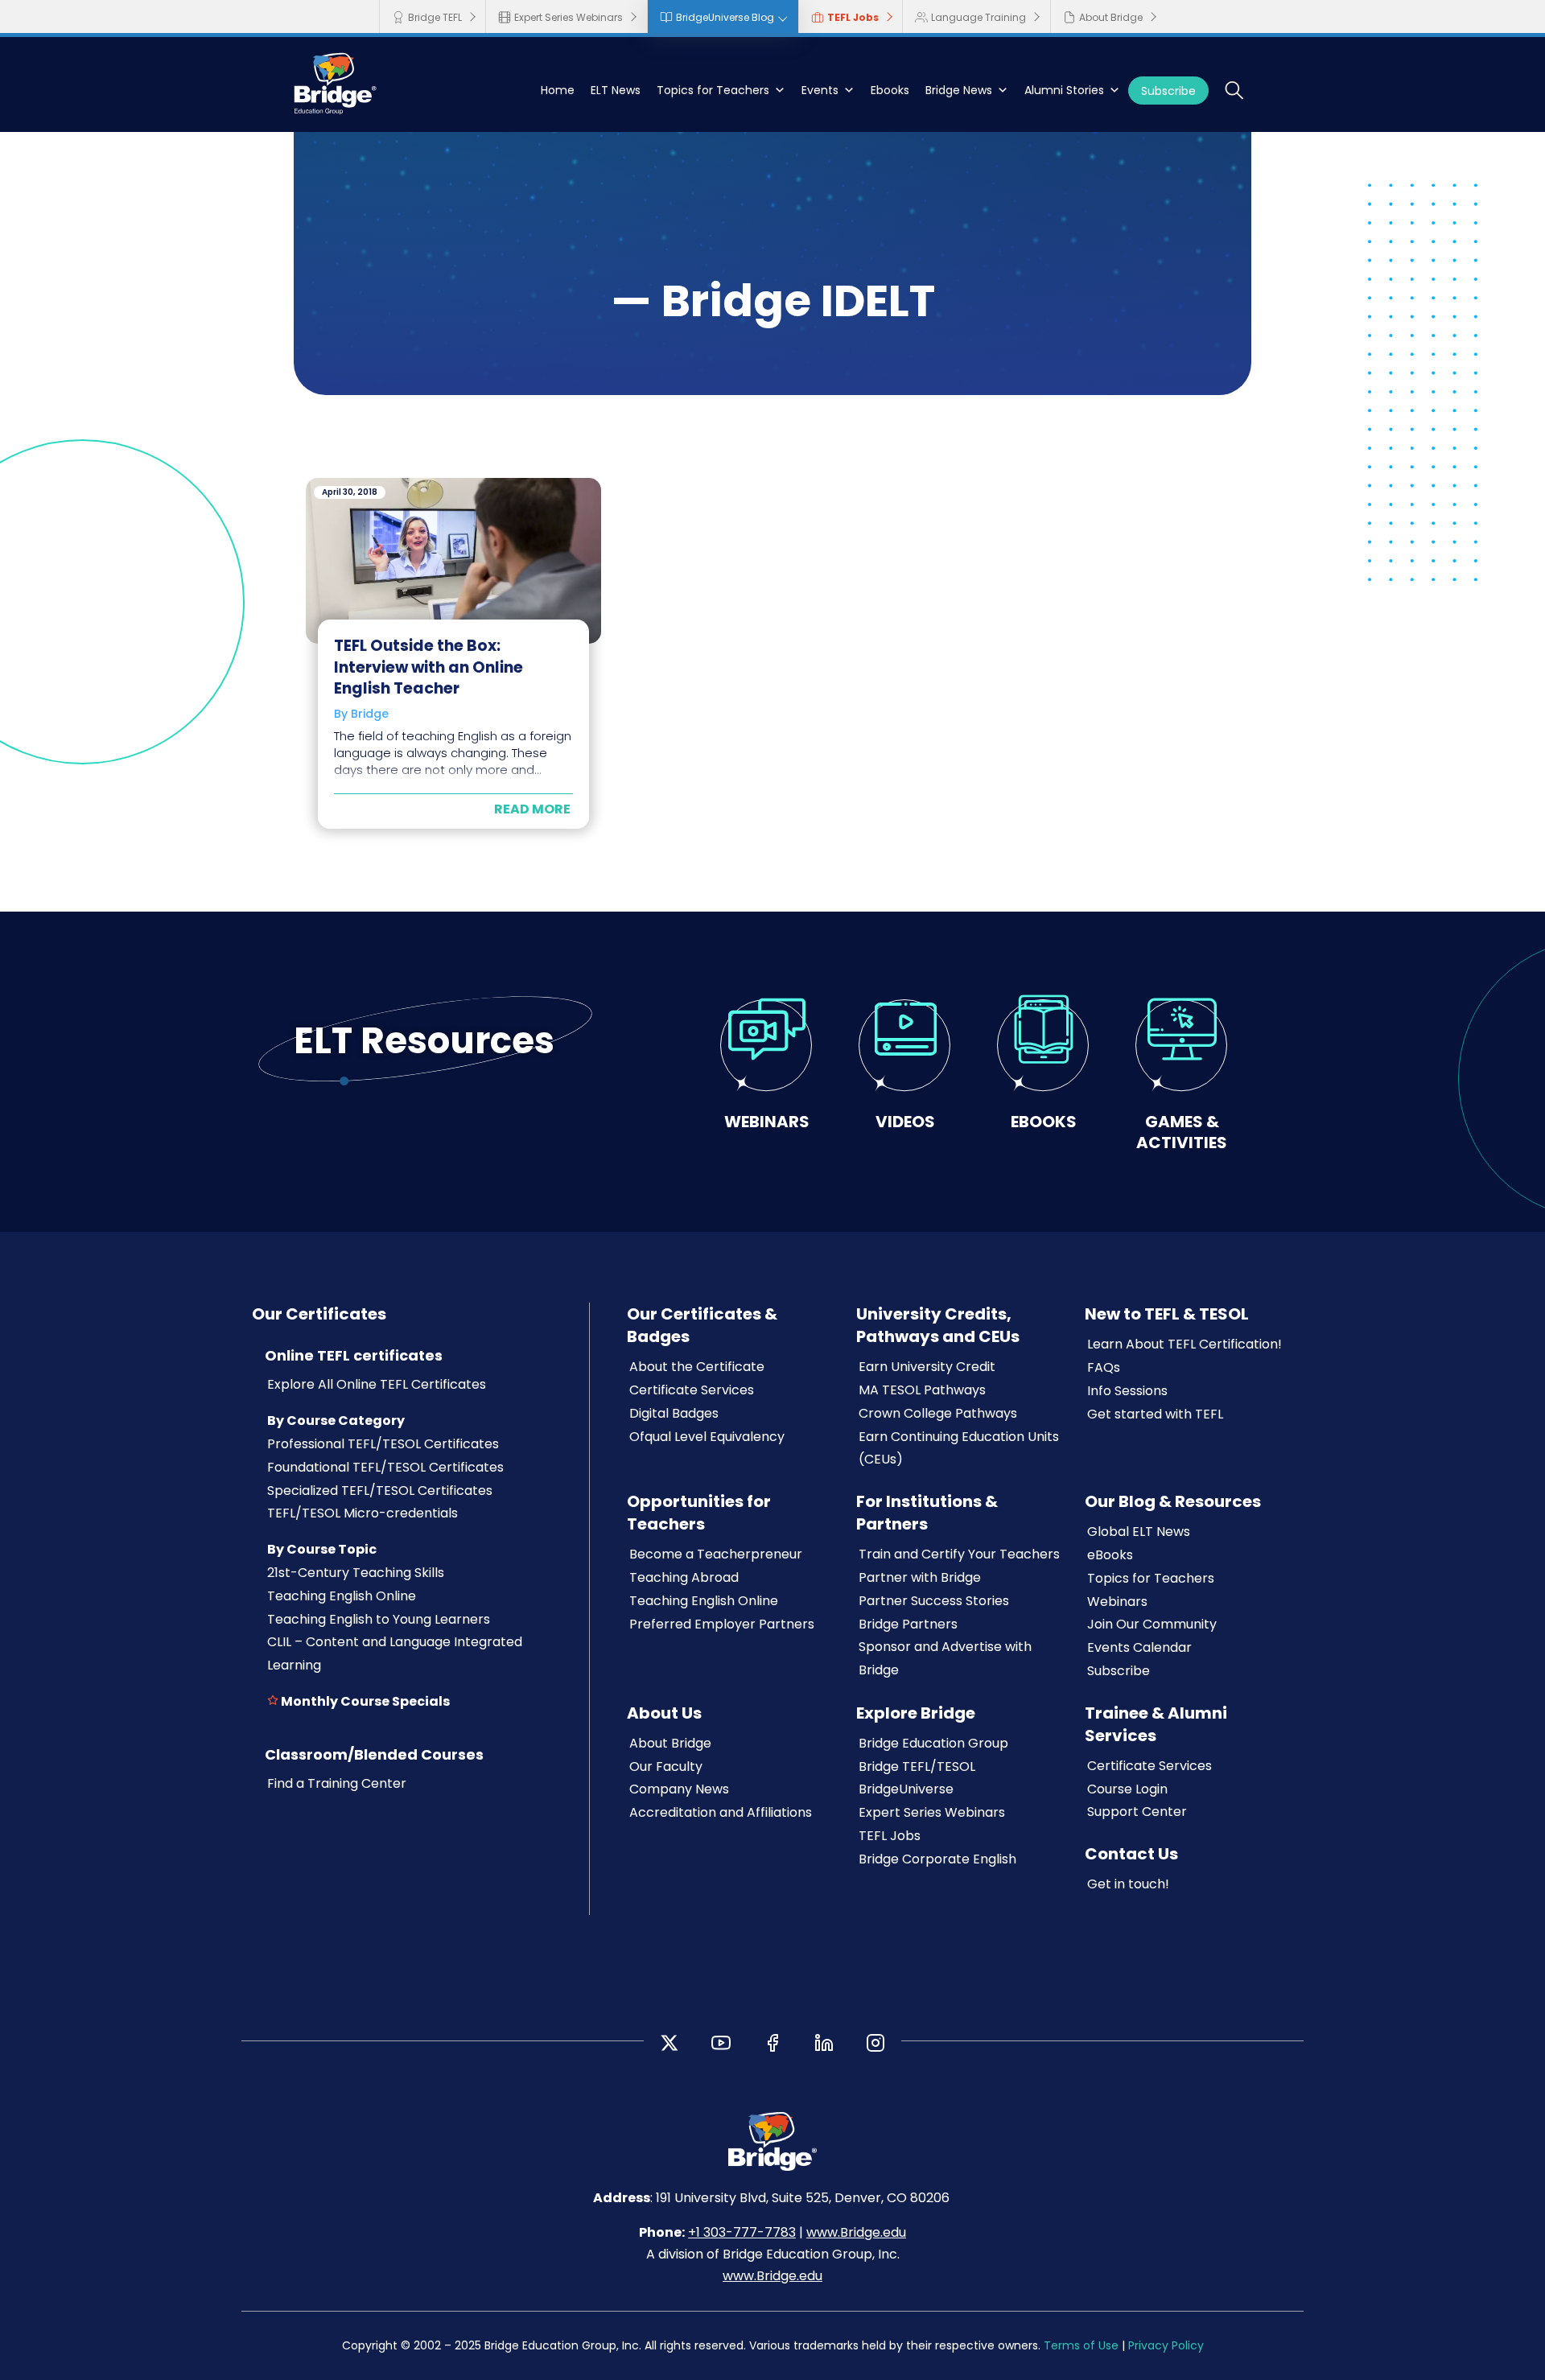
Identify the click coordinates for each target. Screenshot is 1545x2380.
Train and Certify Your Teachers (959, 1554)
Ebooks (890, 90)
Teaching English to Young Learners (379, 1619)
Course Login (1127, 1789)
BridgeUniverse (906, 1789)
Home (558, 90)
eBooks (1110, 1555)
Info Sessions (1127, 1391)
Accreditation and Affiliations (721, 1812)
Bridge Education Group (933, 1743)
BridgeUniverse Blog (725, 17)
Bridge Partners (908, 1624)
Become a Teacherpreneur (716, 1554)
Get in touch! (1128, 1884)
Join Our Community (1152, 1624)
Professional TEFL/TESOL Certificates (383, 1444)
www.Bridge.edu (856, 2232)
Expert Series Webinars (569, 17)
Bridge (370, 714)
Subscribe (1168, 91)
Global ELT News (1139, 1532)
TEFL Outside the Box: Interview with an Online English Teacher (428, 667)
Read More (532, 809)
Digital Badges (674, 1413)
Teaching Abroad (684, 1577)
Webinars (1117, 1602)
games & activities (1182, 1132)
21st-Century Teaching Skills (356, 1573)
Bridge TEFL (435, 17)
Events (820, 90)
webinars (767, 1121)
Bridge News (959, 90)
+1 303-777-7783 (742, 2232)
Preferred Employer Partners (722, 1624)
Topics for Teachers (713, 90)
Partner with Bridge (920, 1577)
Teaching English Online (342, 1596)
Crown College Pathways (938, 1413)
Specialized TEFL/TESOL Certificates (380, 1491)
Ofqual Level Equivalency (707, 1437)
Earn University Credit (927, 1367)
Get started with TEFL (1155, 1414)
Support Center (1137, 1812)
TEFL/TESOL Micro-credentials (363, 1513)
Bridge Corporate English (937, 1859)
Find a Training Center (337, 1783)
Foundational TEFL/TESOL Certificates (385, 1467)
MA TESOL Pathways (922, 1390)
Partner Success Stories (934, 1601)
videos (905, 1121)
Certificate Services (692, 1390)
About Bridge (1111, 17)
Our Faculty (666, 1766)
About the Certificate (697, 1367)
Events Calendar (1139, 1647)
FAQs (1104, 1367)
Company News (679, 1789)
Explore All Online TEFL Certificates (377, 1384)
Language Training (978, 17)
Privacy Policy (1166, 2345)
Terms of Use (1081, 2345)
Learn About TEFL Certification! (1184, 1344)
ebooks (1044, 1121)
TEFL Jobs (853, 17)
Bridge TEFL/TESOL (917, 1766)
